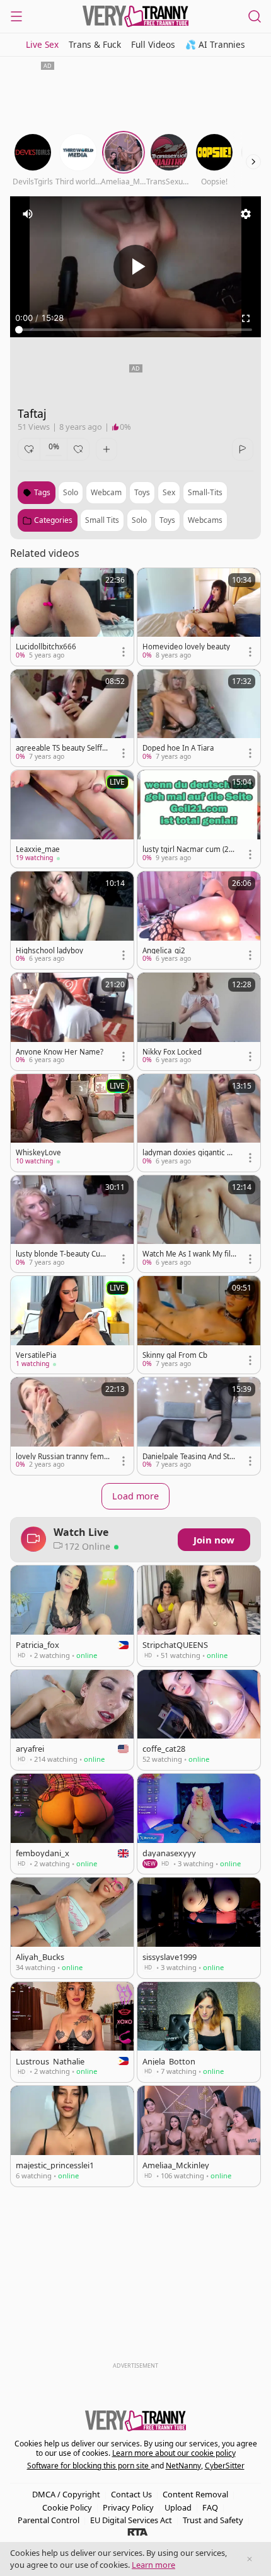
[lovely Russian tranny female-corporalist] (72, 1426)
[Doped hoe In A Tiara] (199, 718)
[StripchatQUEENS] (199, 1616)
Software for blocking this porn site (89, 2466)
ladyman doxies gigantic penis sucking (189, 1153)
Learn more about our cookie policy (174, 2453)
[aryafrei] (72, 1720)
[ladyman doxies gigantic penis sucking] (199, 1123)
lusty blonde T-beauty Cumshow (61, 1254)
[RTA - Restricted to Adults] (138, 2531)
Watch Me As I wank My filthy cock (188, 1254)
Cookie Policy (67, 2507)
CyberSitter (225, 2466)
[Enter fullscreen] (246, 318)
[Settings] (246, 214)
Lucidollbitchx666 (46, 647)
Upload (178, 2507)
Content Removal (195, 2494)
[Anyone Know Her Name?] (72, 1022)
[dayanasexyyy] (199, 1824)
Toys (167, 520)
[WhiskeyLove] (72, 1123)
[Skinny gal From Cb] (199, 1325)
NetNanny (183, 2466)
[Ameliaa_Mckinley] (199, 2136)
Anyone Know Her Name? (60, 1052)
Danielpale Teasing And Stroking (187, 1457)
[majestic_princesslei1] (72, 2136)
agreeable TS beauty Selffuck (61, 748)
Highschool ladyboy (49, 951)
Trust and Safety (213, 2520)
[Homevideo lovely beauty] (199, 617)
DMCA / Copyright (66, 2494)
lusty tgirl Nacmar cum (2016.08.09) (188, 849)
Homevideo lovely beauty (186, 647)
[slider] (135, 330)
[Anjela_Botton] (199, 2032)
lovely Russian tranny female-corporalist (63, 1457)
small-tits (205, 492)
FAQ (210, 2507)
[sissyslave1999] (199, 1928)
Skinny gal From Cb (175, 1355)
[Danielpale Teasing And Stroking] (199, 1426)
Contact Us (131, 2494)
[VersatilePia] (72, 1325)
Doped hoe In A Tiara (178, 748)
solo (71, 492)
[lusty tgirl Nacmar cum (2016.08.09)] (199, 819)
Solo (139, 520)
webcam (106, 492)
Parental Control (49, 2520)
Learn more (153, 2565)
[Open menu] (16, 16)
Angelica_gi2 (164, 951)
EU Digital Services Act (131, 2520)
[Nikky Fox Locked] (199, 1022)
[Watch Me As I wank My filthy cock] (199, 1224)
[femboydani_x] (72, 1824)
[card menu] (124, 652)
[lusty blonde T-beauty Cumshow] (72, 1224)
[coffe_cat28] (199, 1720)
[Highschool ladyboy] (72, 920)
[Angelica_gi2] (199, 920)
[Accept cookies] (250, 2559)
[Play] (135, 267)
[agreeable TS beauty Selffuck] (72, 718)
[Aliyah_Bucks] (72, 1928)
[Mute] (28, 214)
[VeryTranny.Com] (135, 16)
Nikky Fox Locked (172, 1052)
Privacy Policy (128, 2507)
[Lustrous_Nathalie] (72, 2032)
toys (142, 492)
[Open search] (255, 16)
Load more (135, 1496)
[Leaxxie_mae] (72, 819)
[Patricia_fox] (72, 1616)
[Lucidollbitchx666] (72, 617)
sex (169, 492)
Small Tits (102, 520)
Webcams (205, 520)
